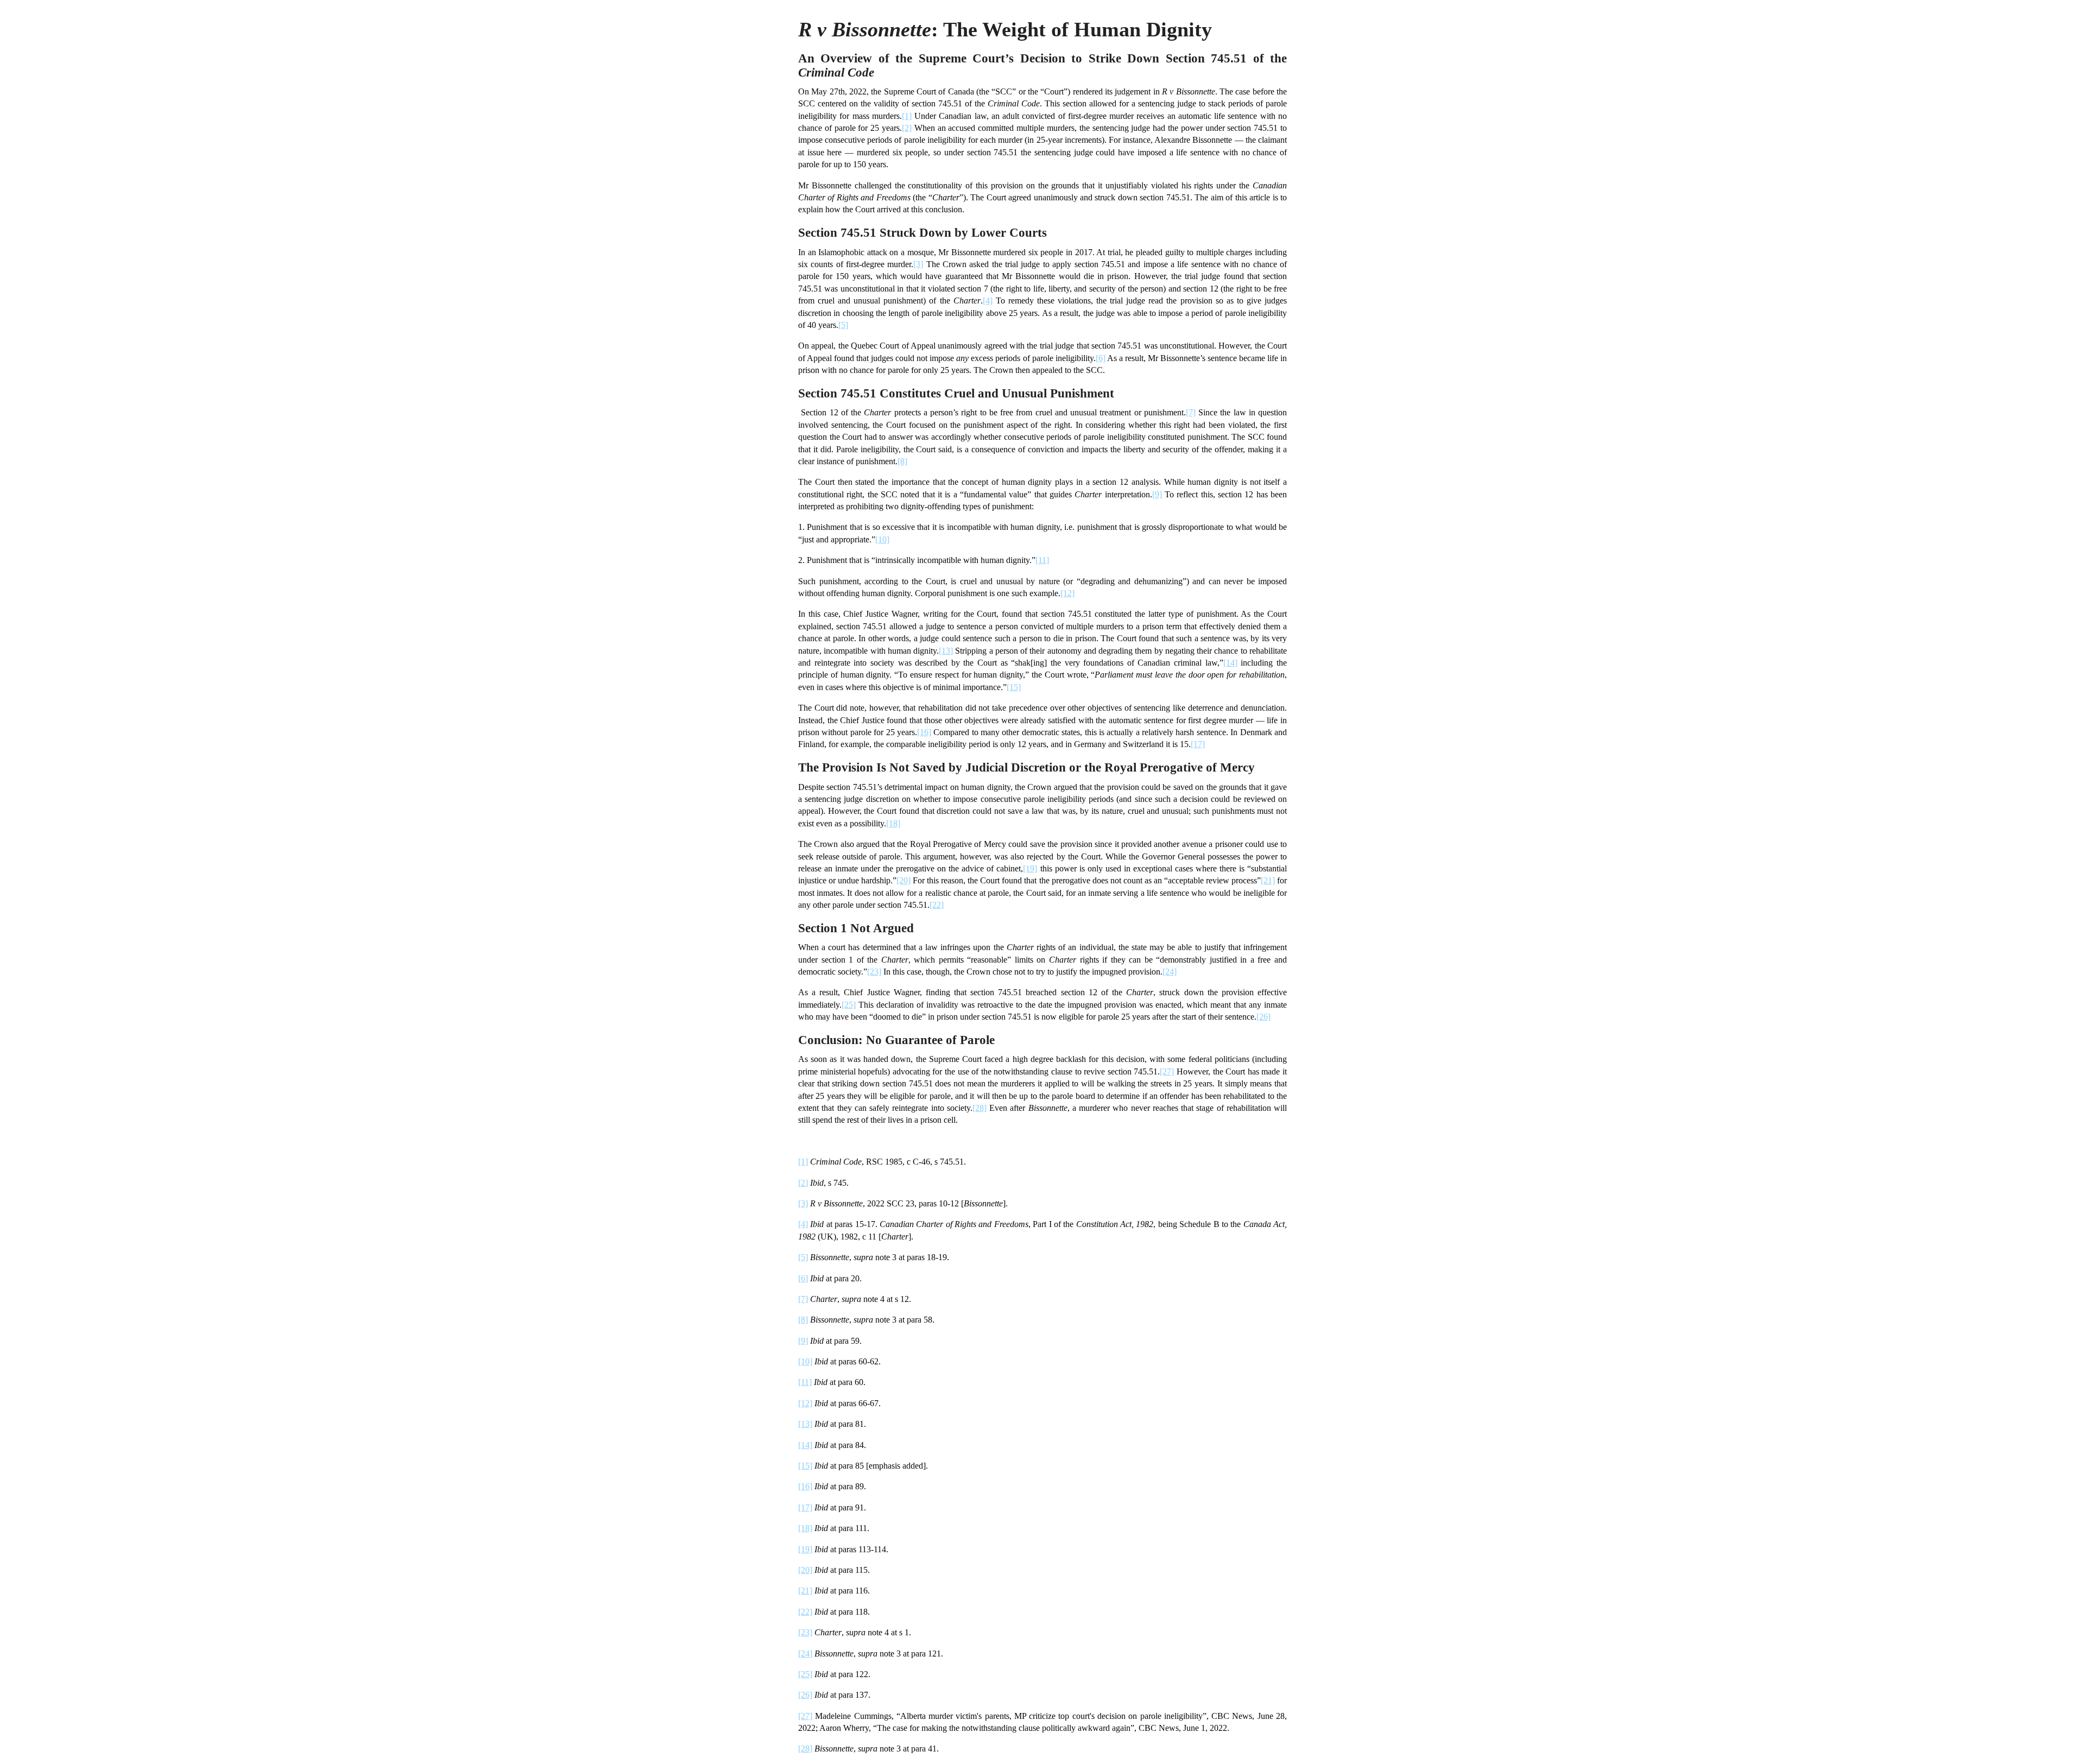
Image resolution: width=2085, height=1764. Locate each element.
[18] (893, 823)
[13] (946, 651)
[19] (1030, 868)
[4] (988, 301)
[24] (1170, 972)
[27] (1167, 1071)
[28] (980, 1108)
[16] (924, 732)
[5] (843, 325)
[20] (903, 880)
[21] (1268, 880)
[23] (874, 972)
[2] (907, 128)
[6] (1101, 358)
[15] (1014, 687)
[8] (902, 461)
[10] (882, 539)
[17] (1198, 744)
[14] (1230, 663)
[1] (907, 116)
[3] (918, 264)
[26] (1263, 1017)
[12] (1067, 593)
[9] (1157, 494)
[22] (937, 905)
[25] (849, 1005)
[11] (1042, 560)
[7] (1191, 412)
